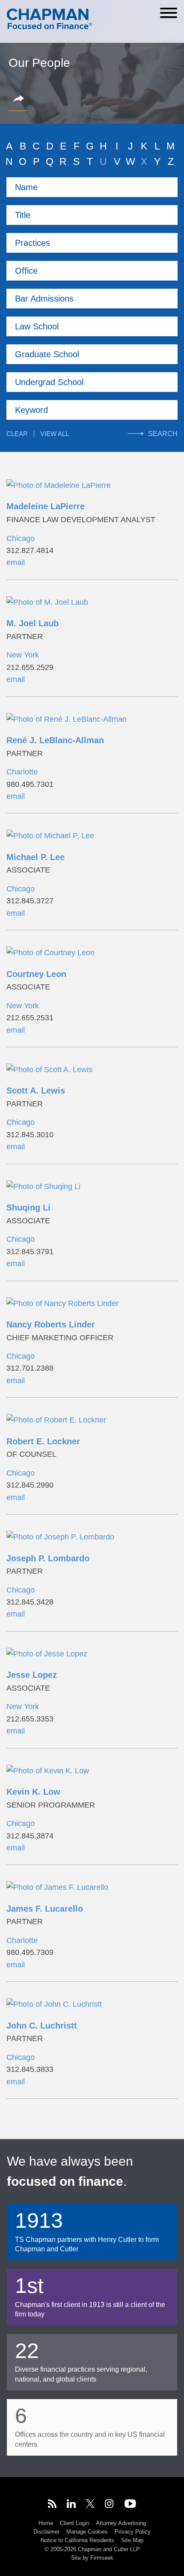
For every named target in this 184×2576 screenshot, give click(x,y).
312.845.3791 (30, 1252)
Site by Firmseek (92, 2558)
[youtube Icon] (130, 2505)
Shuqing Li (28, 1207)
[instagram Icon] (110, 2505)
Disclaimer (46, 2532)
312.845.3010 (30, 1135)
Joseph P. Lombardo (48, 1558)
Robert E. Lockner (43, 1441)
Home (46, 2523)
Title (23, 215)
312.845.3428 (30, 1602)
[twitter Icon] (90, 2505)
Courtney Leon (36, 974)
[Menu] (169, 13)
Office (26, 271)
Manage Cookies (87, 2532)
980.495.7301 (30, 784)
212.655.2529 (30, 667)
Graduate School (47, 354)
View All (55, 434)
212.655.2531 (30, 1018)
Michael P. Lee (36, 857)
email (16, 562)
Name (26, 187)
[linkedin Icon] (71, 2505)
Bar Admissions (44, 299)
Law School (37, 326)
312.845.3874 (30, 1836)
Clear (17, 434)
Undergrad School (49, 382)
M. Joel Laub (33, 623)
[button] (20, 99)
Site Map (132, 2540)
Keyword (31, 410)
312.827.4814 (30, 550)
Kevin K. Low (33, 1792)
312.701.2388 (30, 1368)
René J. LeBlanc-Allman (55, 740)
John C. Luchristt (42, 2026)
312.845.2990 (30, 1485)
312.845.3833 (30, 2069)
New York (23, 655)
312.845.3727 (30, 901)
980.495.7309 (30, 1952)
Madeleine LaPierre (46, 506)
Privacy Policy (133, 2532)
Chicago (21, 538)
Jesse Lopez (32, 1675)
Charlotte (22, 772)
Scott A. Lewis (36, 1091)
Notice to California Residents (77, 2540)
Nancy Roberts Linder (51, 1324)
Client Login (74, 2523)
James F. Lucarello (45, 1909)
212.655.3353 (30, 1719)
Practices (33, 243)
